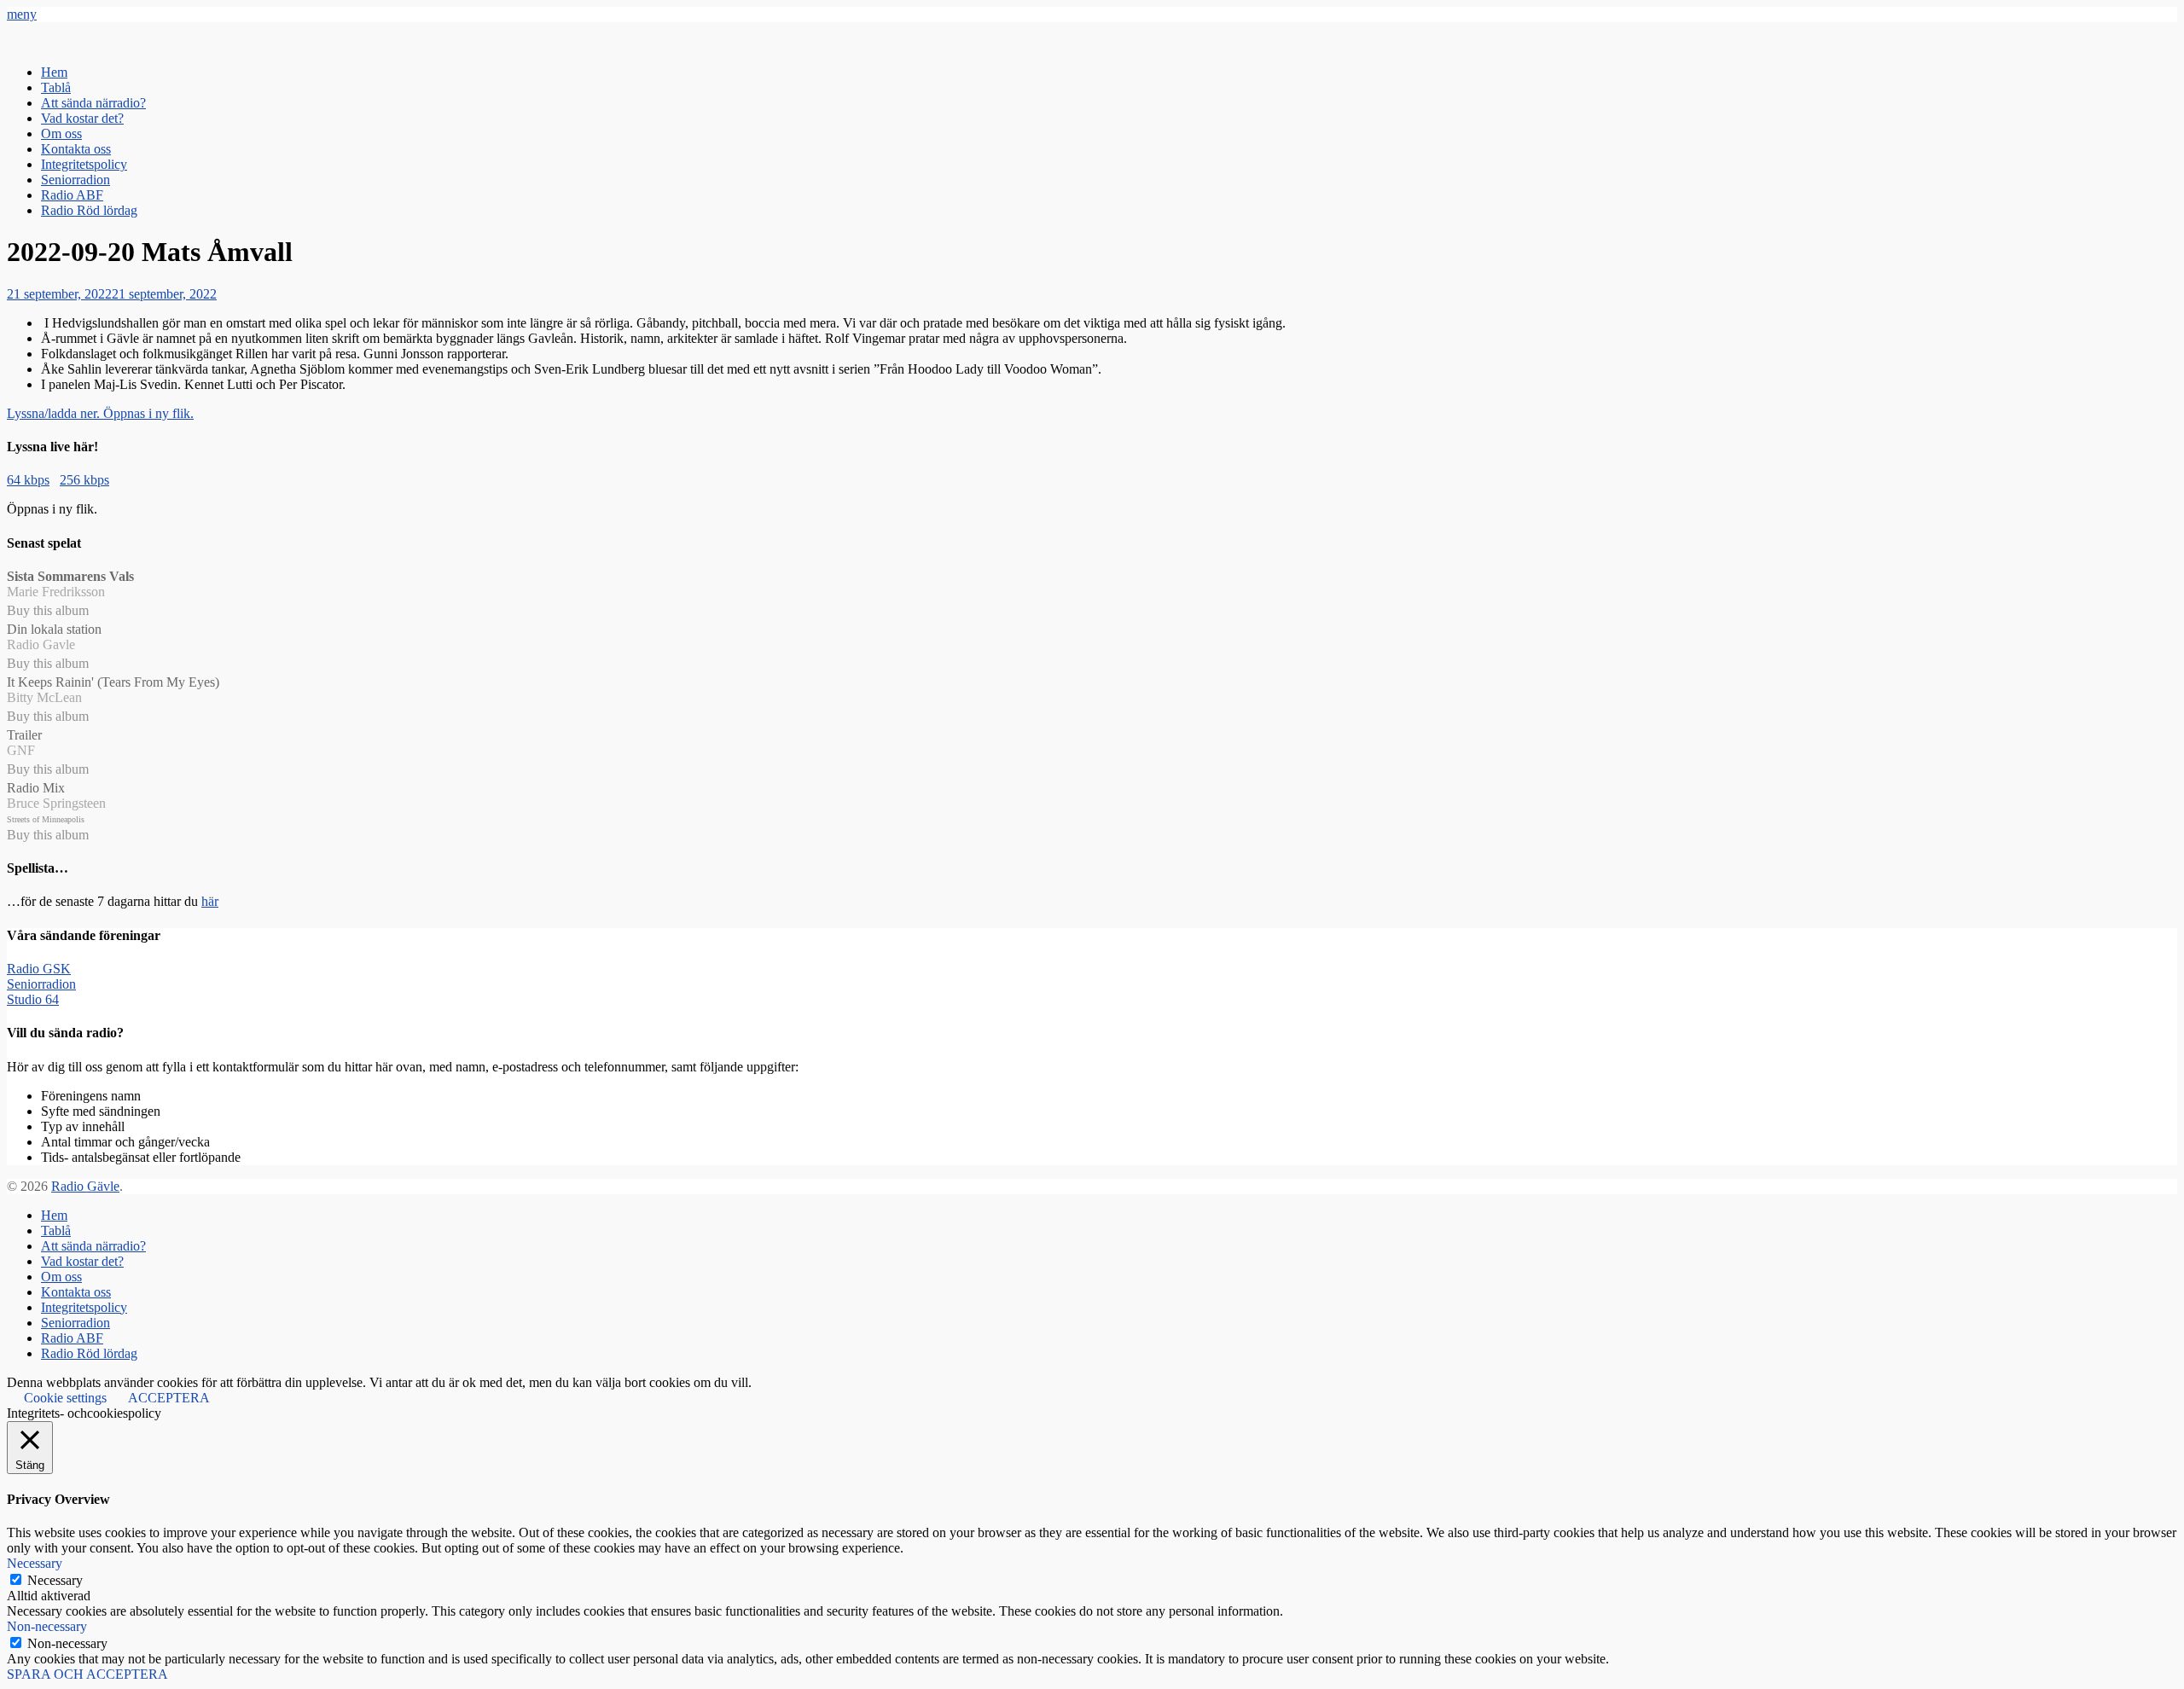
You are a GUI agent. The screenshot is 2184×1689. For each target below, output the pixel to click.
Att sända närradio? (93, 103)
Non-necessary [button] (47, 1626)
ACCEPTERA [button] (169, 1398)
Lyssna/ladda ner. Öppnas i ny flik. (100, 413)
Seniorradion (76, 180)
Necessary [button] (35, 1563)
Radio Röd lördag (89, 210)
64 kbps (28, 480)
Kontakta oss (76, 149)
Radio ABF (72, 195)
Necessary (55, 1580)
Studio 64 (33, 999)
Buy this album (48, 610)
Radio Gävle (85, 1186)
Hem (54, 72)
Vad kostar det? (82, 118)
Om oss (61, 133)
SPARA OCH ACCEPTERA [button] (87, 1674)
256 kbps (84, 480)
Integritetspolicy (84, 164)
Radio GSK (39, 969)
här (210, 901)
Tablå (56, 87)
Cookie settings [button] (65, 1398)
